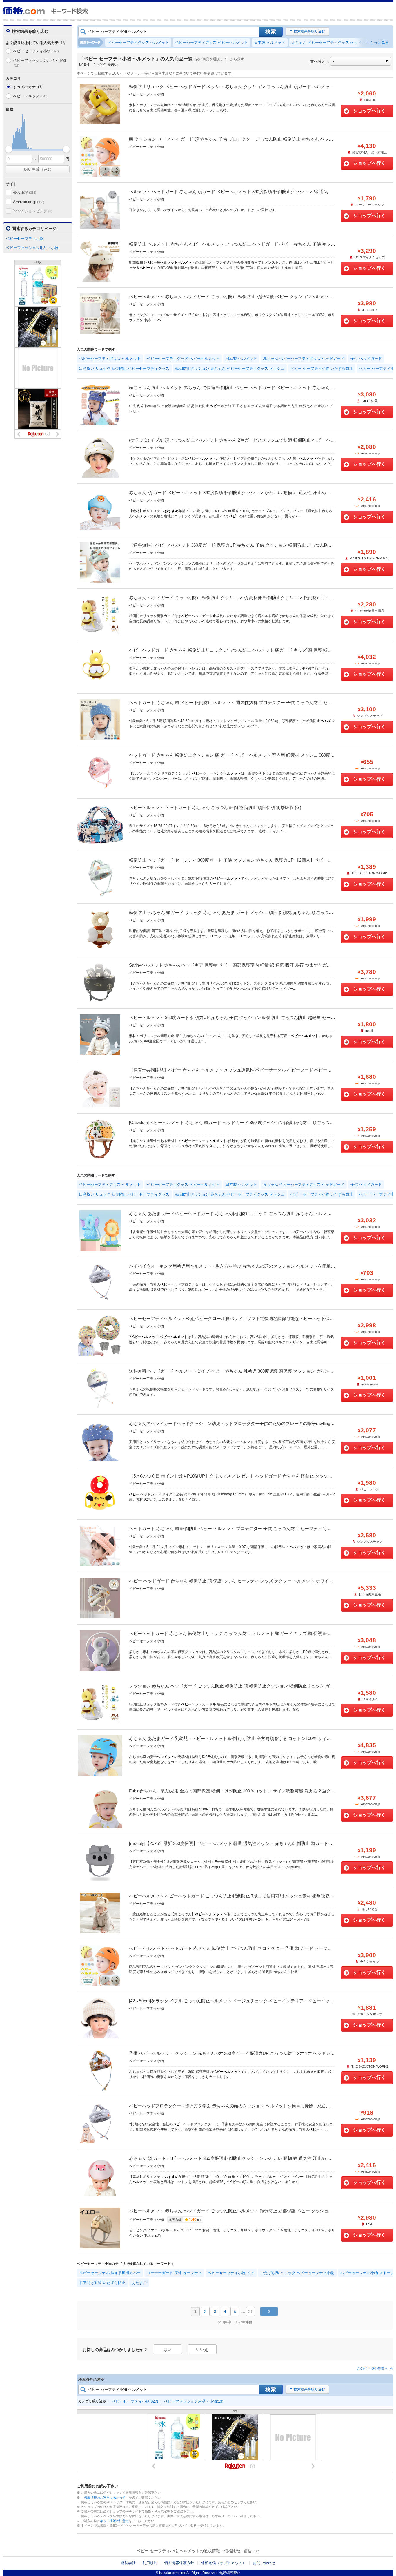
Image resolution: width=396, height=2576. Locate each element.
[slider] (9, 149)
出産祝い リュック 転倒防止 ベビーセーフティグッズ (124, 368)
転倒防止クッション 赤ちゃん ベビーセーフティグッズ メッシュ (230, 368)
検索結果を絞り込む (309, 31)
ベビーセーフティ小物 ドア (231, 2273)
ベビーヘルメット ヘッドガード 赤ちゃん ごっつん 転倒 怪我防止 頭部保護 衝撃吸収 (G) (215, 807)
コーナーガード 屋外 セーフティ (174, 2273)
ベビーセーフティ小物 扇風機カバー (110, 2273)
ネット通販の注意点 (114, 2521)
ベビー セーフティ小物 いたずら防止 (322, 368)
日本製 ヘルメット (270, 42)
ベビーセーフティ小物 (36, 51)
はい (168, 2350)
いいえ (202, 2350)
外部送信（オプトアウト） (224, 2563)
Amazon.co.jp (29, 202)
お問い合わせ (264, 2563)
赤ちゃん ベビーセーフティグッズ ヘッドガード (332, 42)
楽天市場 (25, 192)
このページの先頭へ (373, 2368)
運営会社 (128, 2563)
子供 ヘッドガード (366, 359)
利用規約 (150, 2563)
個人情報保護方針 (179, 2563)
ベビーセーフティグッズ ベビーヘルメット (211, 42)
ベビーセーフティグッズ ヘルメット (138, 42)
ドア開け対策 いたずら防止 (102, 2283)
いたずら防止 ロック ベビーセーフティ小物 (297, 2273)
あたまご (139, 2283)
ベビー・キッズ (30, 96)
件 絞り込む (38, 169)
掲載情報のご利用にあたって (105, 2497)
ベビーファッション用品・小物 (39, 63)
